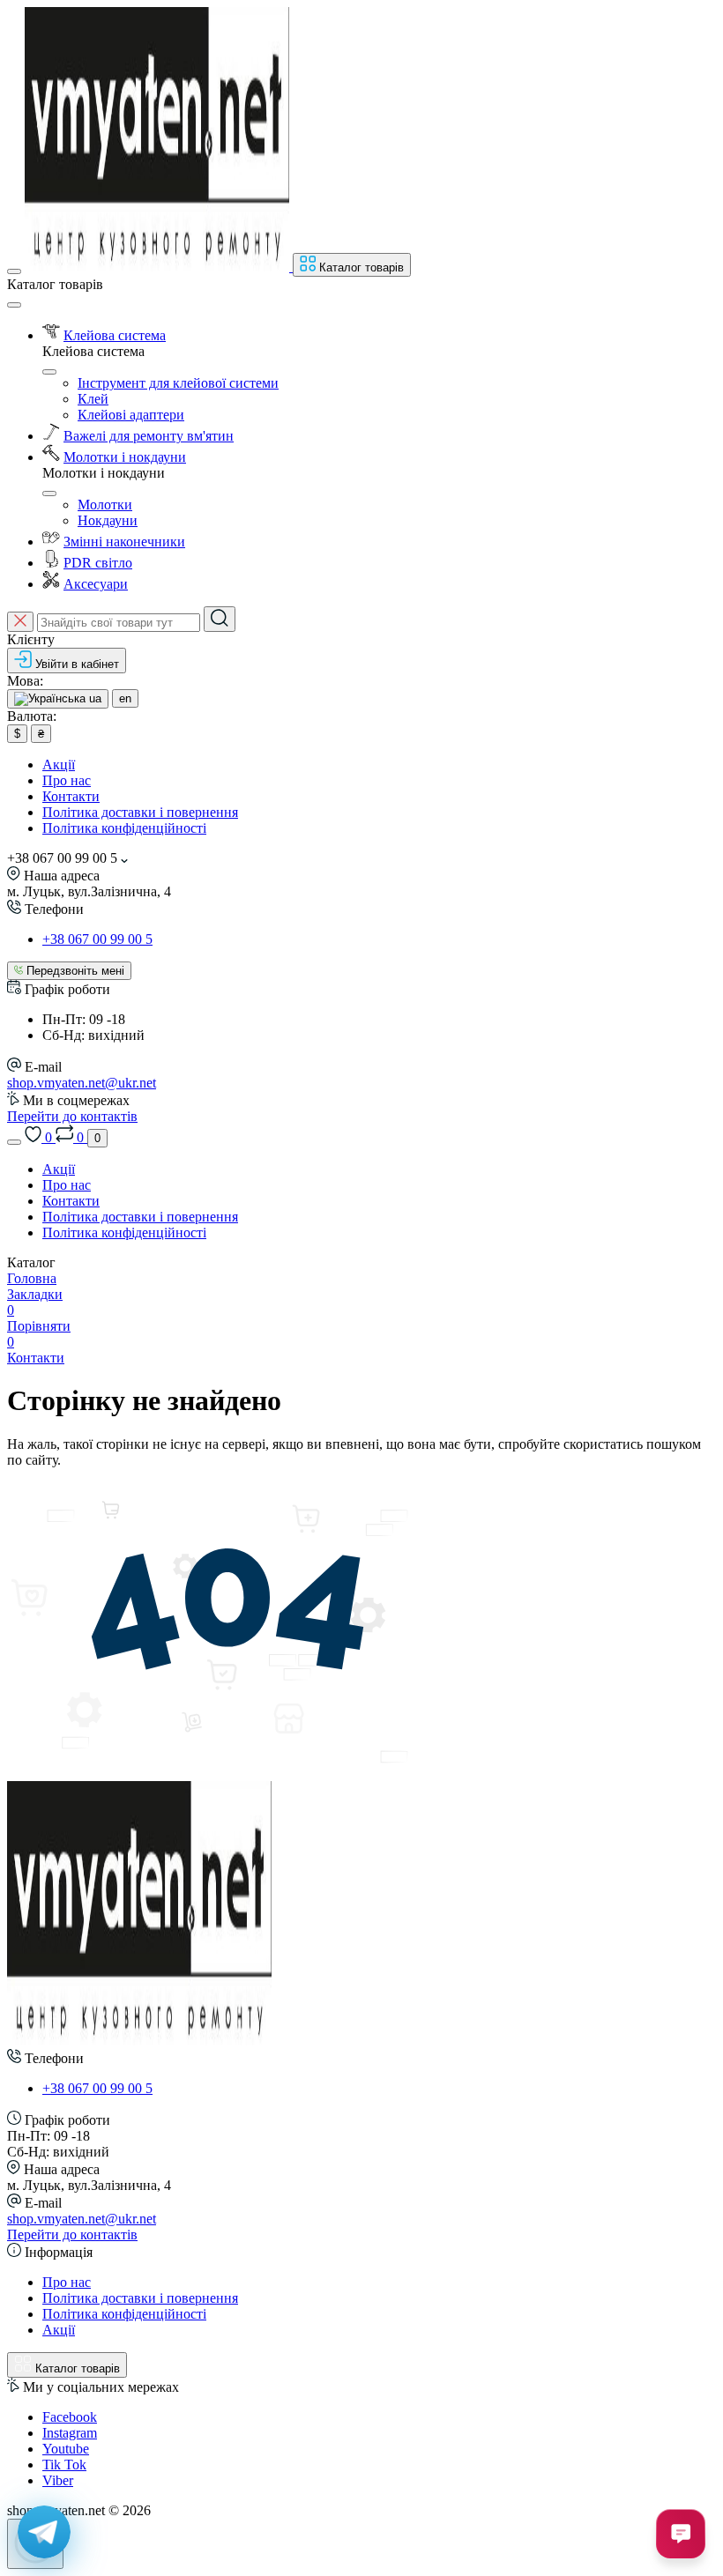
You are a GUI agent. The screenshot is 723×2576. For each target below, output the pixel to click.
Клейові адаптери (131, 415)
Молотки (105, 505)
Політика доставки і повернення (140, 812)
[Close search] (20, 622)
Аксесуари (96, 584)
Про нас (67, 780)
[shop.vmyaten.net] (139, 2041)
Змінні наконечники (124, 542)
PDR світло (98, 563)
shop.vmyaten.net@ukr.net (82, 1083)
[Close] (14, 305)
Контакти (71, 796)
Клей (93, 399)
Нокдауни (108, 520)
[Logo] (159, 267)
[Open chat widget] (681, 2534)
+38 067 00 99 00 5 (97, 939)
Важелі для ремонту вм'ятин (149, 436)
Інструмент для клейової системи (178, 383)
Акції (59, 765)
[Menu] (14, 271)
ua (93, 698)
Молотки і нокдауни (125, 457)
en (125, 698)
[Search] (220, 619)
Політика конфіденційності (124, 828)
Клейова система (115, 335)
